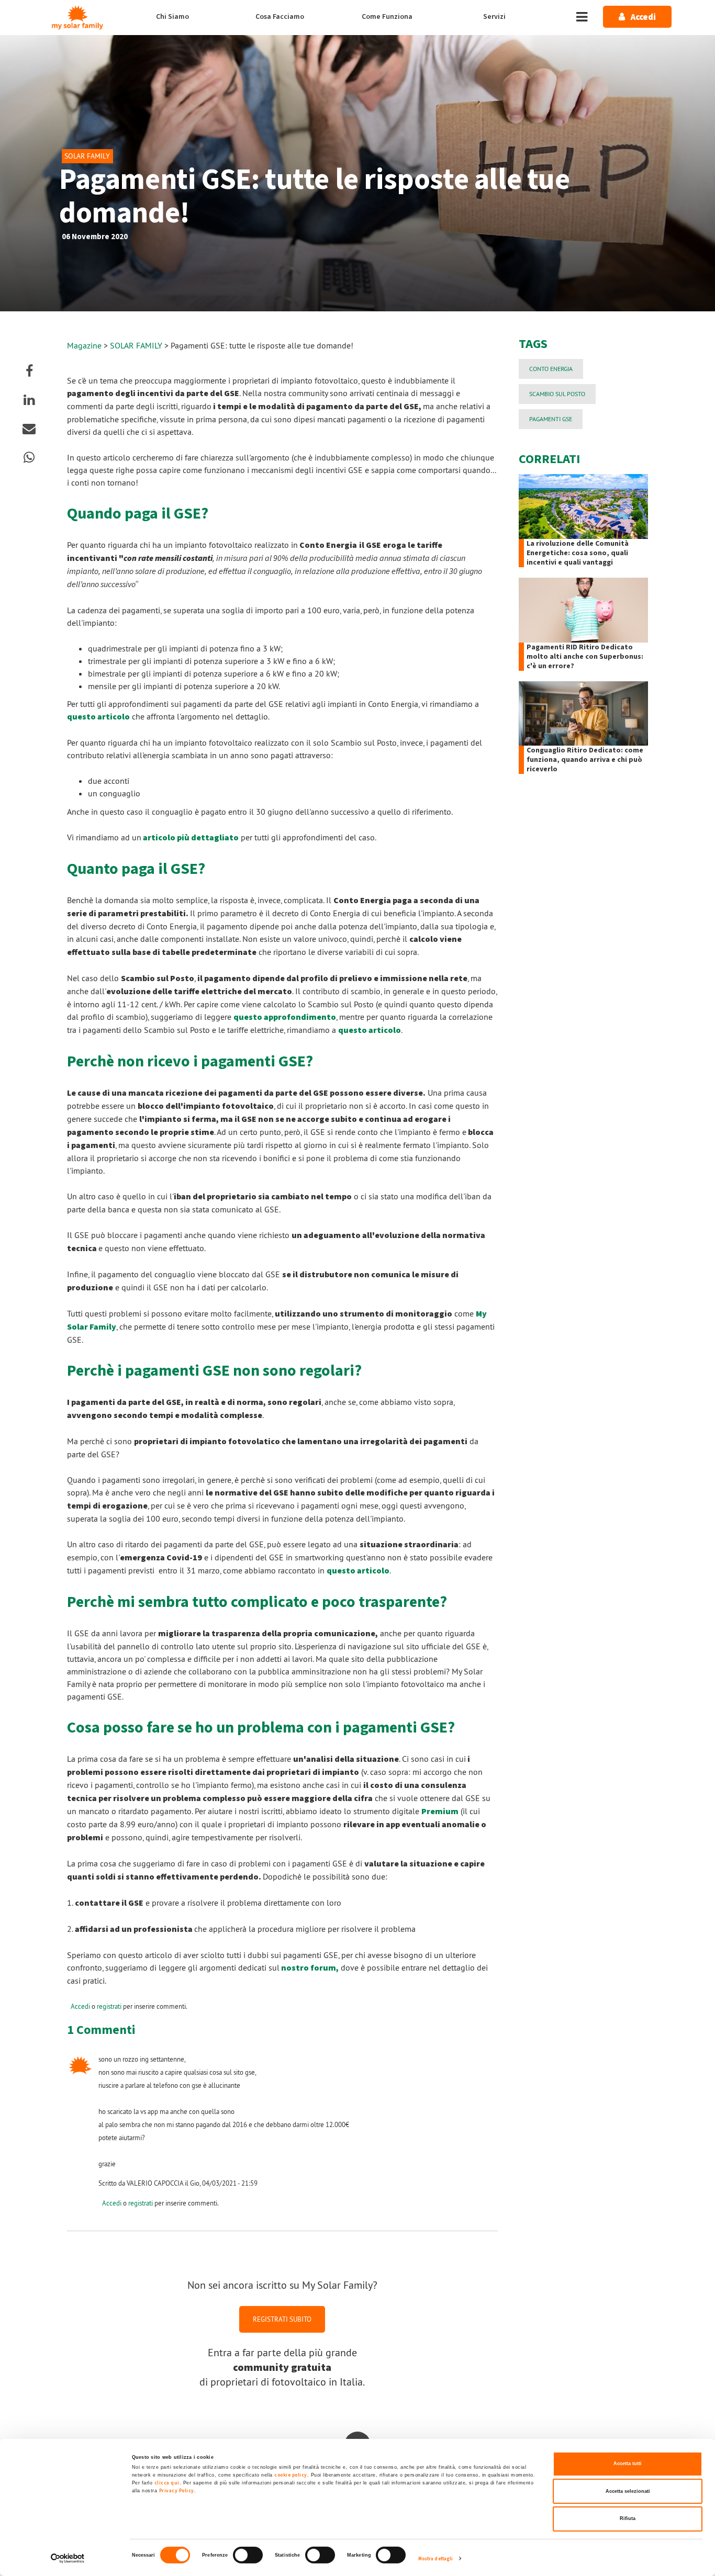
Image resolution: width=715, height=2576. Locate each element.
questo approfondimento (285, 1017)
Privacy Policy (177, 2491)
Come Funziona (387, 17)
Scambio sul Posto (557, 394)
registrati (109, 2006)
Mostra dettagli (436, 2559)
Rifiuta (628, 2518)
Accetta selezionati (628, 2491)
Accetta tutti (628, 2463)
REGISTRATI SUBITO (282, 2319)
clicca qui (167, 2483)
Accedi (80, 2006)
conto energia (551, 369)
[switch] (248, 2555)
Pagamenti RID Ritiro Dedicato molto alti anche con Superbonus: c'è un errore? (585, 657)
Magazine (84, 345)
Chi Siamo (172, 17)
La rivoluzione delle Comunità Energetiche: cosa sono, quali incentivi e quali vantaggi (578, 553)
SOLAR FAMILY (137, 345)
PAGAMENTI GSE (551, 419)
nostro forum (309, 1968)
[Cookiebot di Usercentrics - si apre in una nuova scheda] (68, 2558)
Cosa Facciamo (280, 17)
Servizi (494, 17)
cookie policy (291, 2475)
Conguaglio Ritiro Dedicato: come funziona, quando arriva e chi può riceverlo (585, 760)
